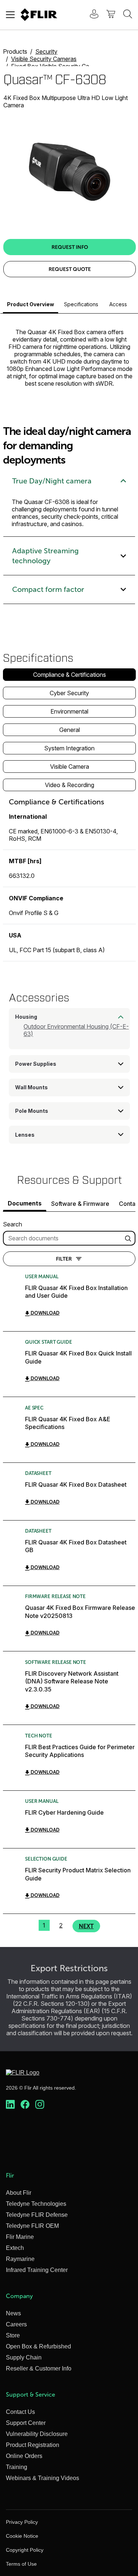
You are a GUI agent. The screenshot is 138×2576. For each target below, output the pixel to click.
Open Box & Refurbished (38, 2346)
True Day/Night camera (52, 481)
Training (17, 2467)
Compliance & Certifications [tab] (70, 675)
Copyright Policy (25, 2550)
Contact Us (20, 2412)
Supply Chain (24, 2357)
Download (45, 1313)
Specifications (81, 304)
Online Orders (24, 2456)
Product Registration (33, 2445)
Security (46, 51)
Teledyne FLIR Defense (37, 2215)
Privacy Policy (22, 2522)
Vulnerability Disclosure (37, 2434)
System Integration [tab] (69, 748)
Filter (64, 1259)
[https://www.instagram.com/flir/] (40, 2105)
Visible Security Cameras (44, 59)
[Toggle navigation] (10, 15)
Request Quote (70, 269)
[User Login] (90, 15)
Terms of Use (21, 2564)
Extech (15, 2248)
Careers (16, 2324)
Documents (25, 1203)
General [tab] (70, 730)
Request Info (70, 247)
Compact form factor (48, 589)
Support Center (26, 2423)
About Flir (19, 2193)
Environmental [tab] (69, 711)
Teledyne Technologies (36, 2204)
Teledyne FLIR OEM (32, 2226)
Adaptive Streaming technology (45, 556)
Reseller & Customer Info (39, 2368)
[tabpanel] (69, 879)
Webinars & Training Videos (43, 2478)
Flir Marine (20, 2237)
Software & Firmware (80, 1204)
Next (86, 1926)
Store (13, 2335)
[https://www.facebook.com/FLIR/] (25, 2105)
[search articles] (129, 1238)
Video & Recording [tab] (70, 785)
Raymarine (20, 2259)
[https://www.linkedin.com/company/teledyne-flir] (10, 2105)
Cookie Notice (22, 2536)
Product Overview (31, 304)
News (13, 2313)
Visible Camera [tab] (70, 767)
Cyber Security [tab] (69, 693)
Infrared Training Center (37, 2270)
